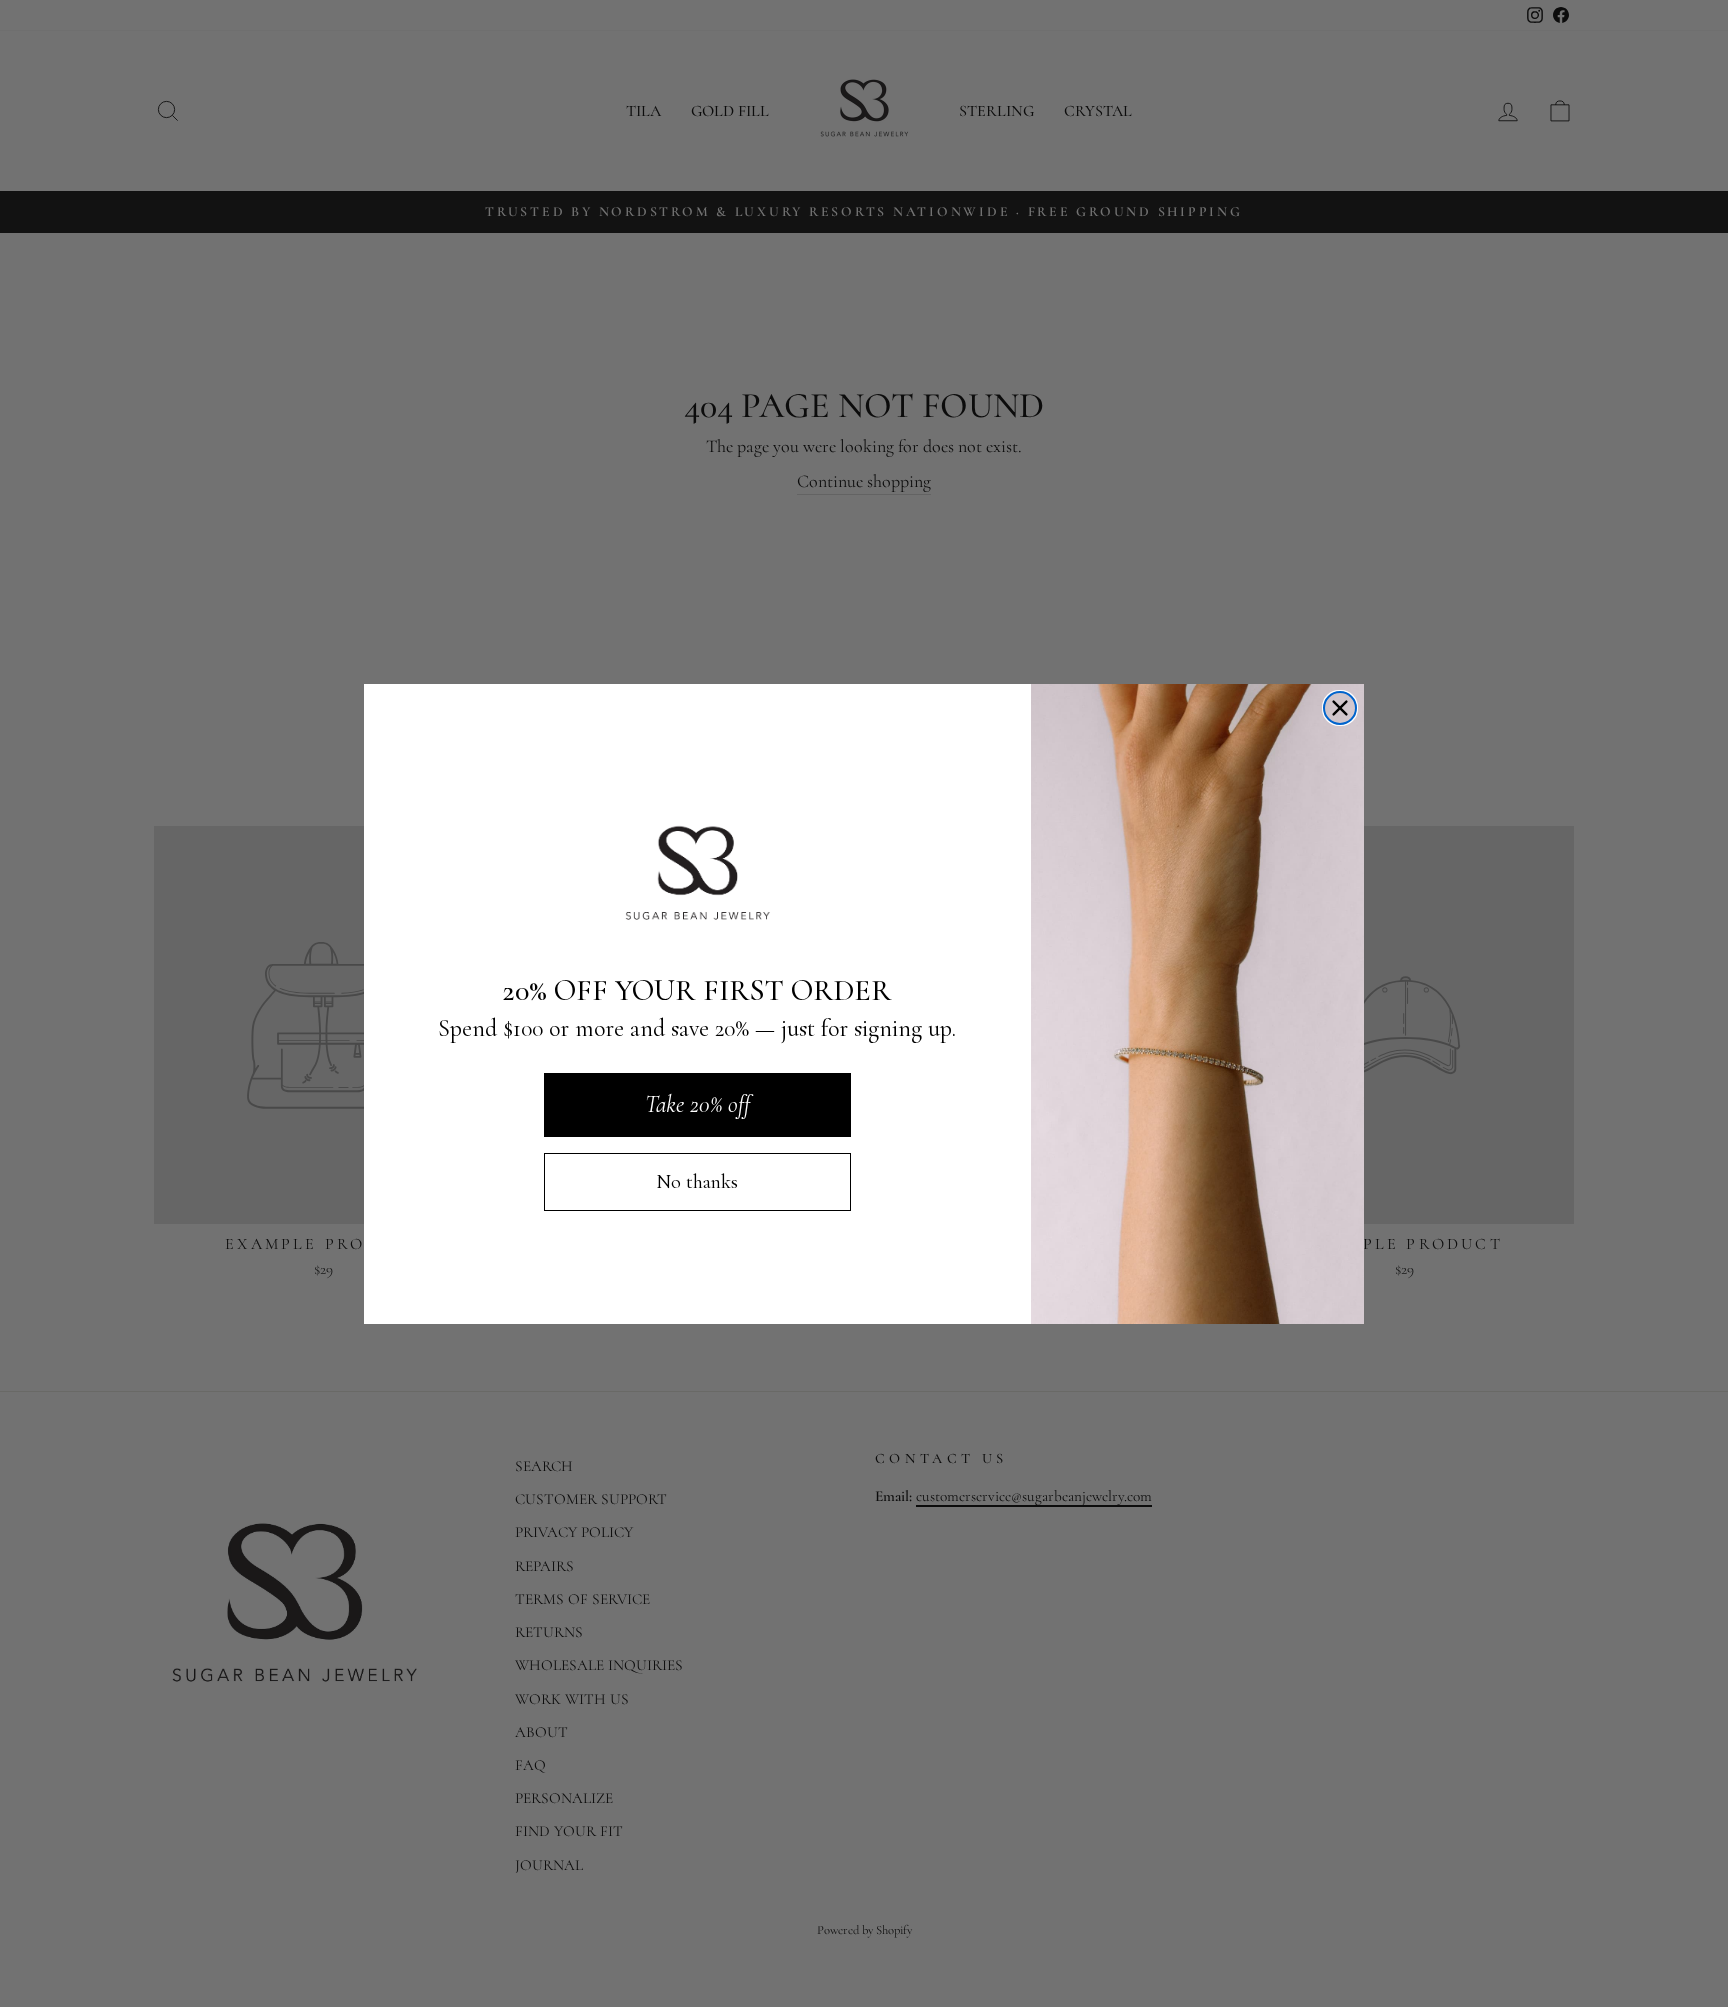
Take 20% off (697, 1104)
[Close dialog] (1340, 708)
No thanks (697, 1182)
